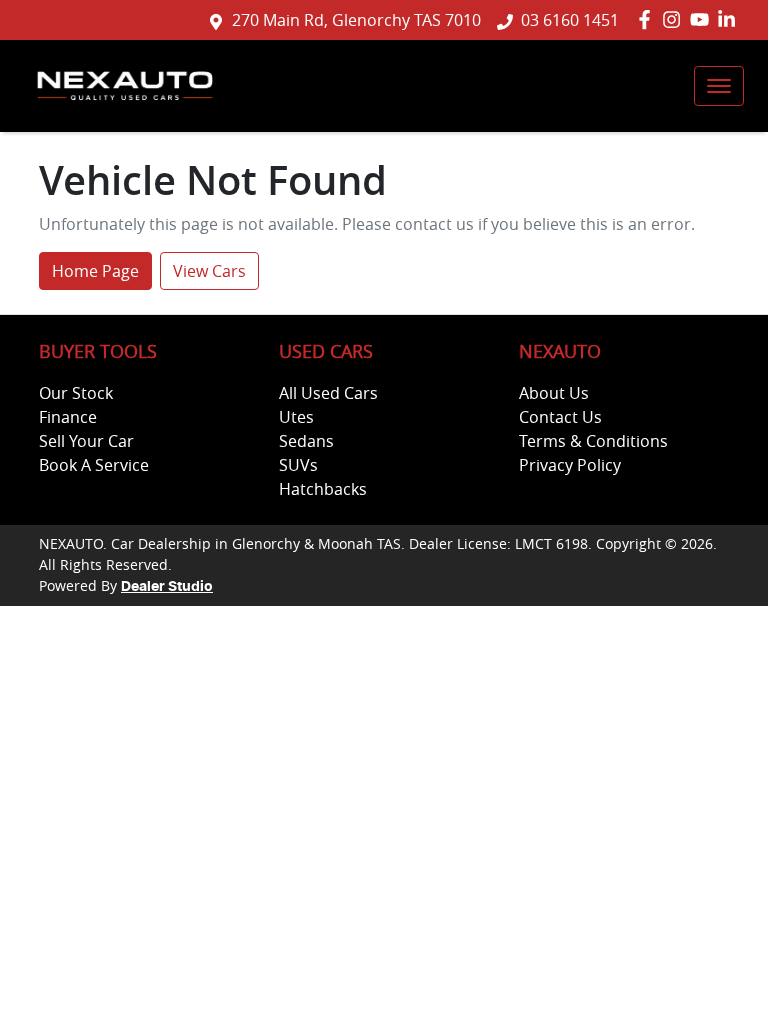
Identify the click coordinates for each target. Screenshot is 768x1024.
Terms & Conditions (593, 441)
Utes (296, 417)
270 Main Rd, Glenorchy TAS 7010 (356, 20)
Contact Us (560, 417)
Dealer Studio (167, 587)
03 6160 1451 (570, 20)
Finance (68, 417)
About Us (554, 393)
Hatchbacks (323, 489)
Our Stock (76, 393)
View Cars (209, 271)
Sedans (306, 441)
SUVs (298, 465)
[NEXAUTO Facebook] (648, 19)
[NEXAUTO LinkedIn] (730, 19)
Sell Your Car (86, 441)
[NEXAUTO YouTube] (703, 19)
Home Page (95, 271)
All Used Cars (328, 393)
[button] (719, 86)
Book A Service (94, 465)
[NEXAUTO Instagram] (675, 19)
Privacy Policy (570, 465)
